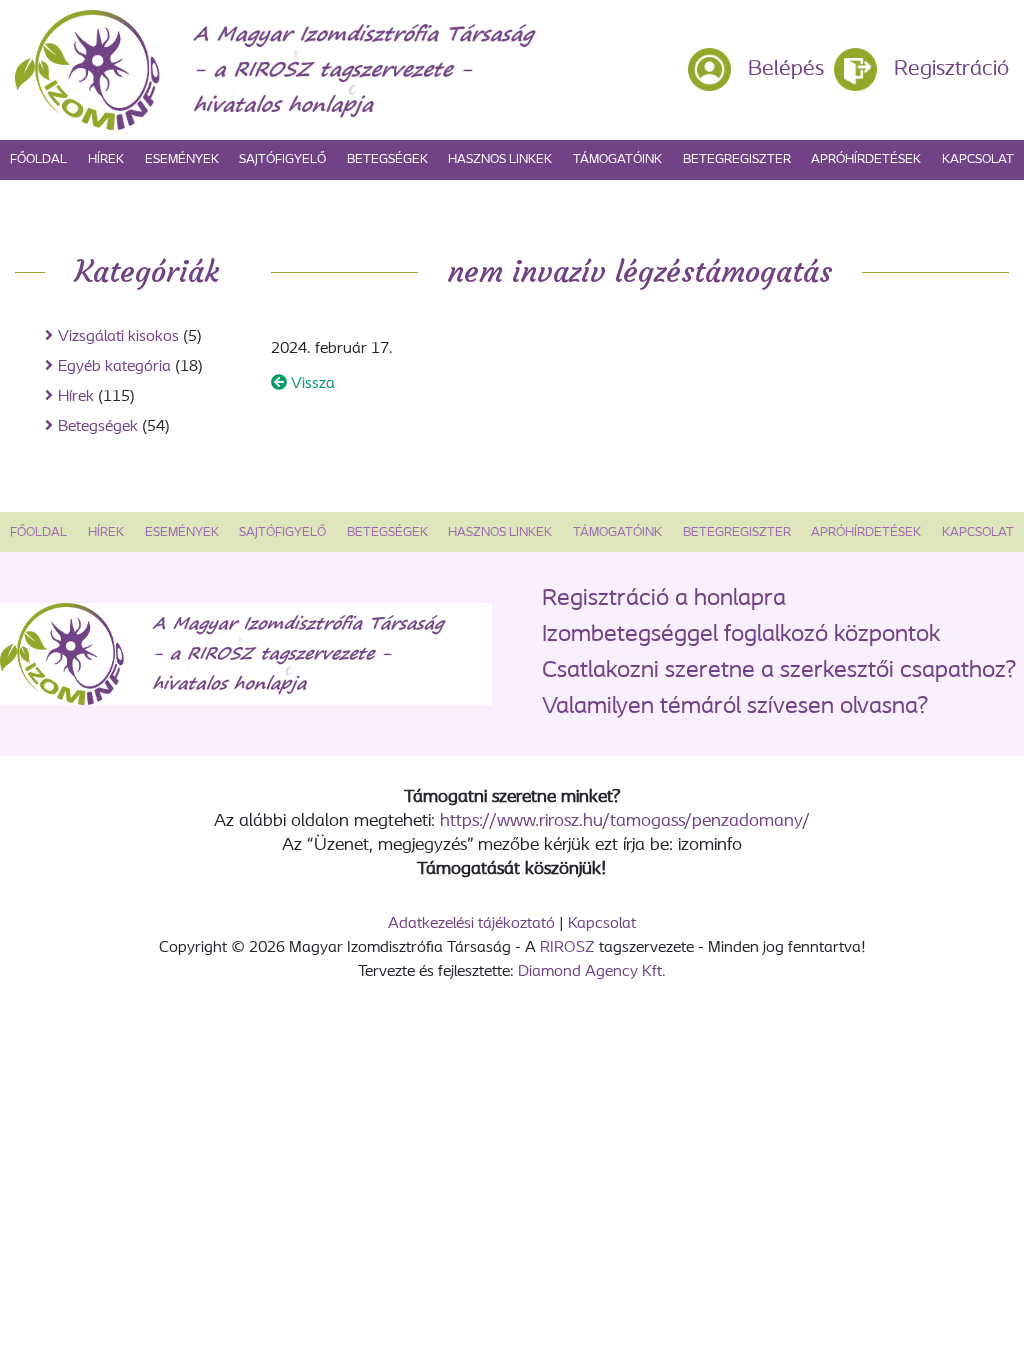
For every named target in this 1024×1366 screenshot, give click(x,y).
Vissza (311, 384)
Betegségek (387, 159)
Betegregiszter (737, 159)
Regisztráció (951, 69)
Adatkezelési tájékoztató (471, 924)
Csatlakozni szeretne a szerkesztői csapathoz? (779, 671)
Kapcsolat (978, 159)
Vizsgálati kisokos (118, 337)
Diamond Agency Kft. (592, 972)
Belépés (786, 69)
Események (182, 159)
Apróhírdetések (866, 159)
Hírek (106, 159)
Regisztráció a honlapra (664, 599)
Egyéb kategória (114, 367)
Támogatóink (617, 159)
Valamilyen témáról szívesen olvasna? (735, 707)
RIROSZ (567, 948)
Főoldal (38, 159)
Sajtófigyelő (282, 159)
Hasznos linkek (500, 159)
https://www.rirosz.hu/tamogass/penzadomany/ (625, 822)
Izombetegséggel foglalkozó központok (741, 635)
